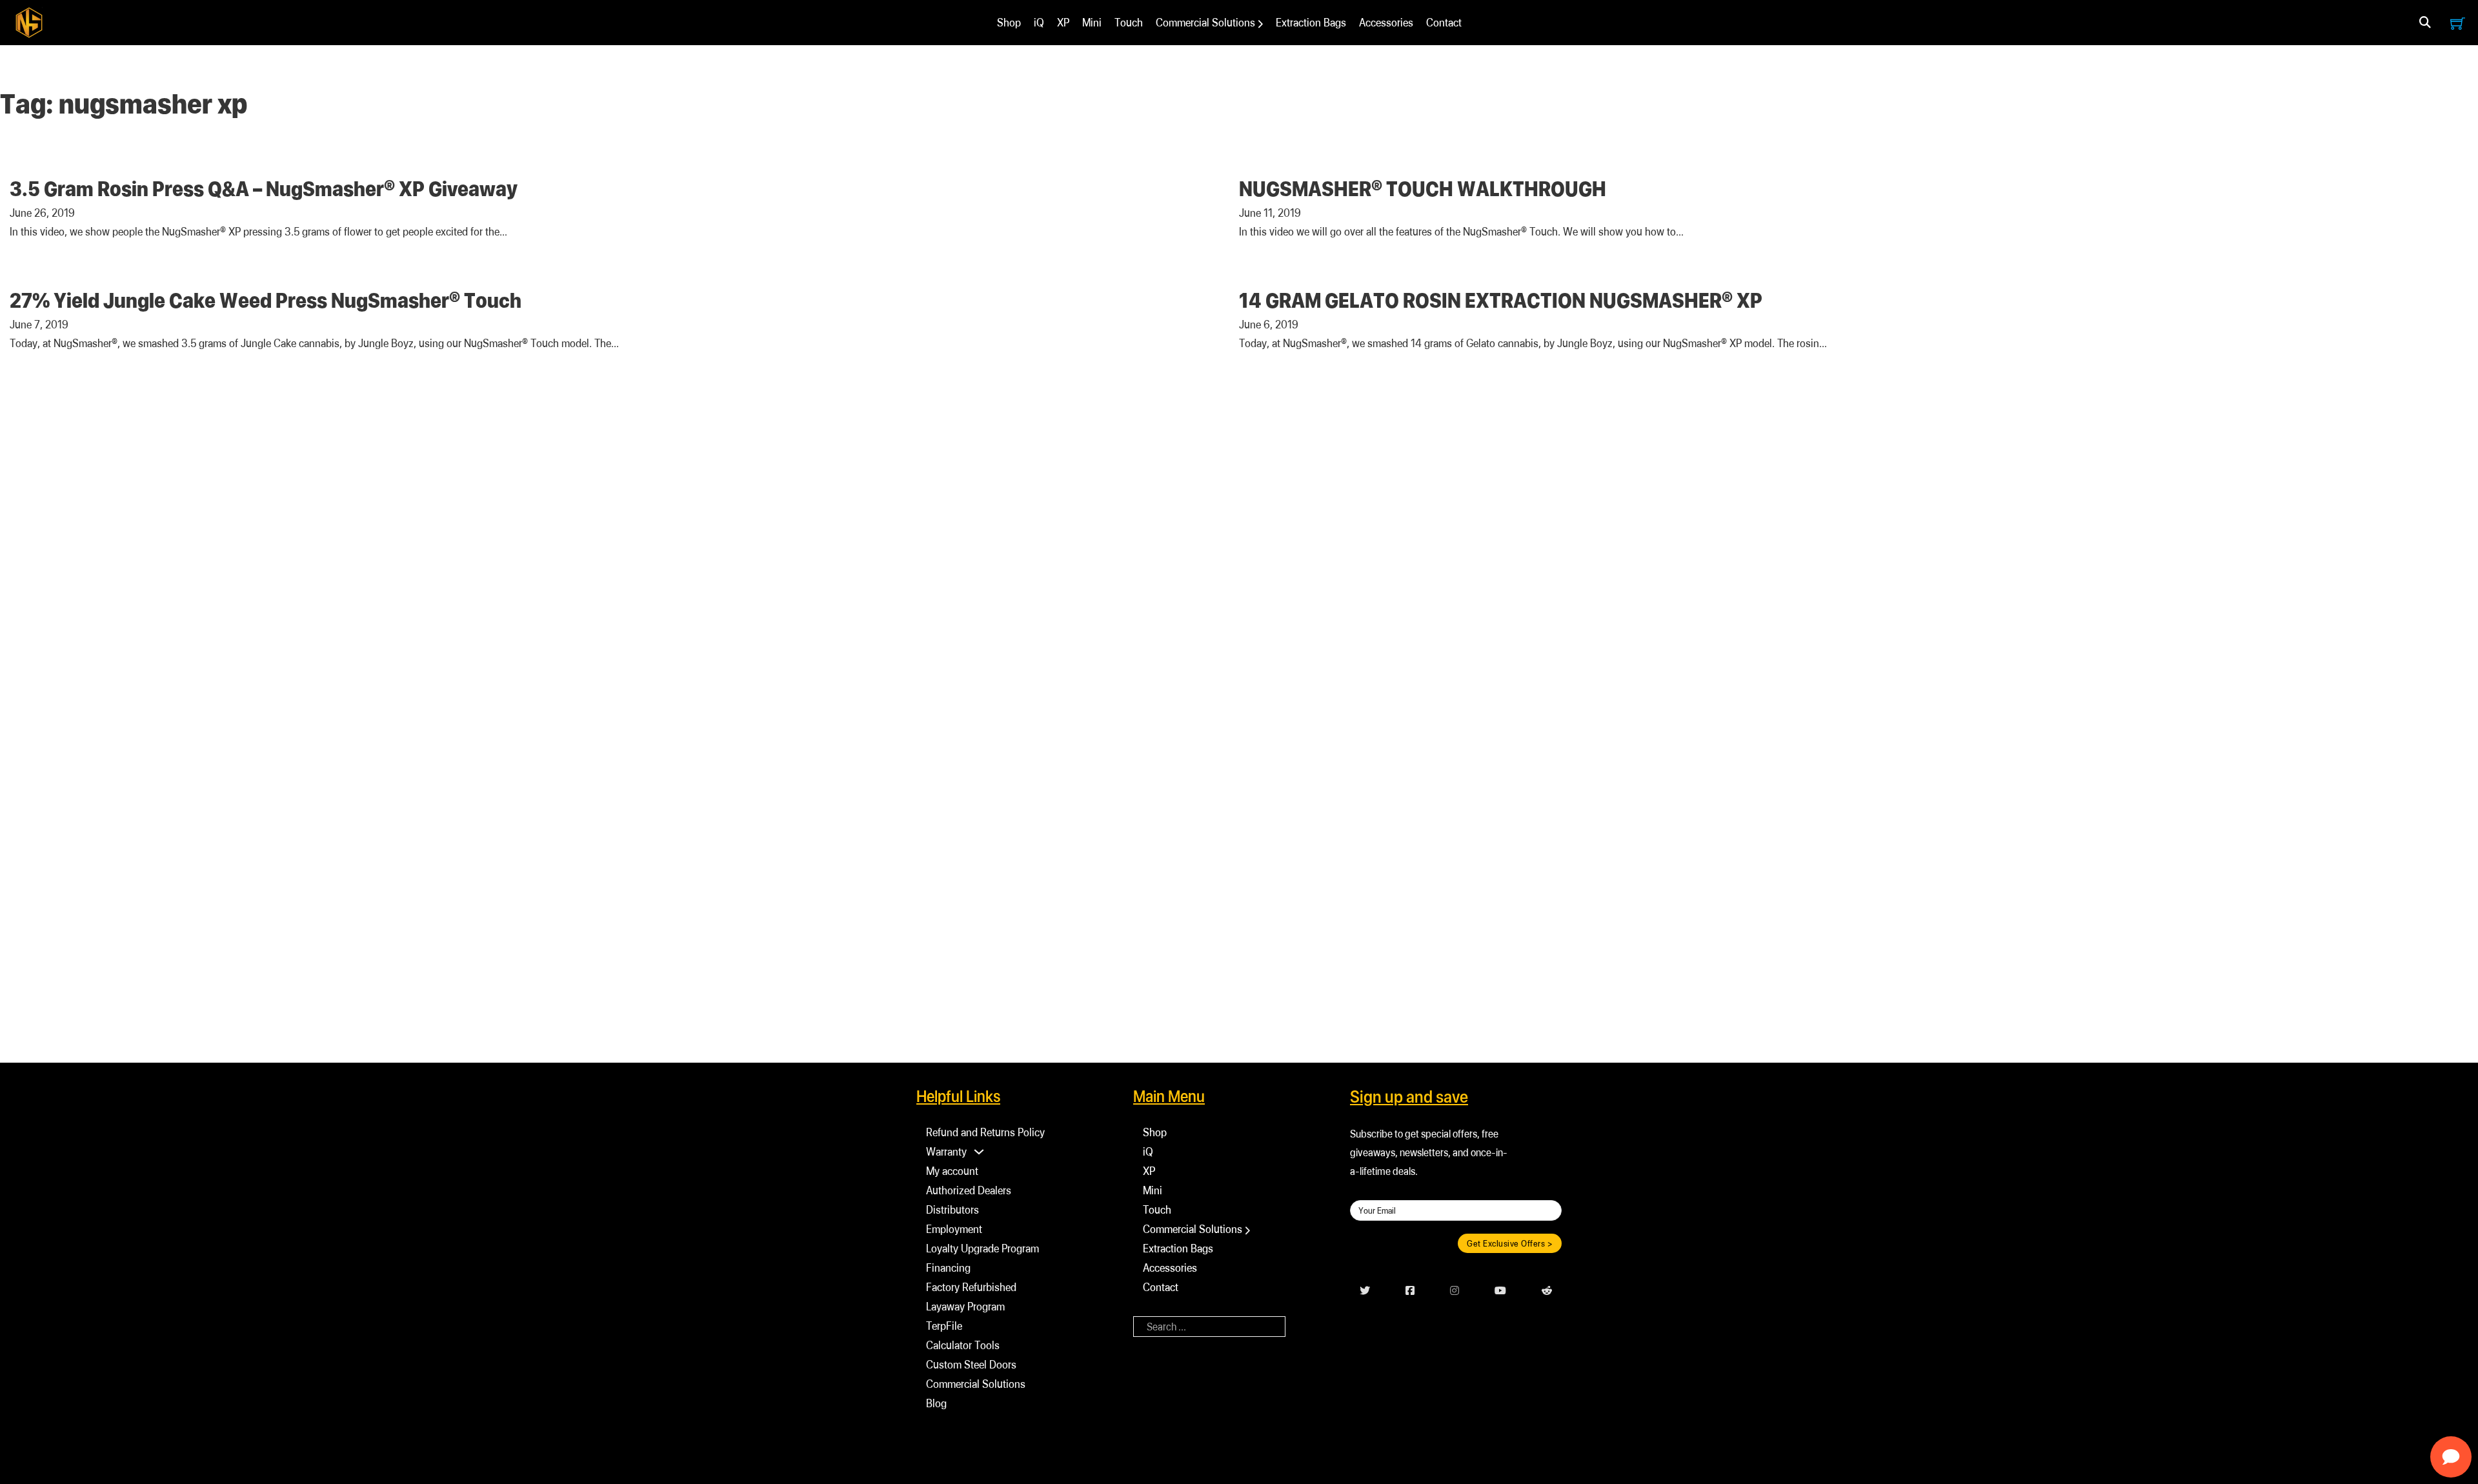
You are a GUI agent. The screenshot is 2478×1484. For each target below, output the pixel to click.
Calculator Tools (963, 1345)
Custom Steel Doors (971, 1364)
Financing (948, 1268)
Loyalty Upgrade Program (982, 1248)
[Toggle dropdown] (2425, 23)
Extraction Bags (1311, 22)
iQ (1039, 22)
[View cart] (2458, 23)
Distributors (952, 1209)
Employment (954, 1229)
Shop (1009, 22)
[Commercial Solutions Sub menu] (1261, 24)
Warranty (946, 1151)
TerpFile (944, 1326)
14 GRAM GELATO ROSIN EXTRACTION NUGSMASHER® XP (1501, 300)
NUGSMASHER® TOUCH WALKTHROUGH (1423, 188)
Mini (1092, 22)
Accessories (1386, 22)
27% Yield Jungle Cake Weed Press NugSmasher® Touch (266, 300)
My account (952, 1171)
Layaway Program (965, 1306)
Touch (1129, 22)
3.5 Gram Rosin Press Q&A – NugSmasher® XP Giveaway (264, 188)
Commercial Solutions (1205, 22)
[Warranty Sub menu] (979, 1152)
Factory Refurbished (971, 1287)
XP (1063, 22)
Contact (1444, 22)
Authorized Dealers (969, 1190)
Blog (936, 1403)
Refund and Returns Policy (985, 1132)
